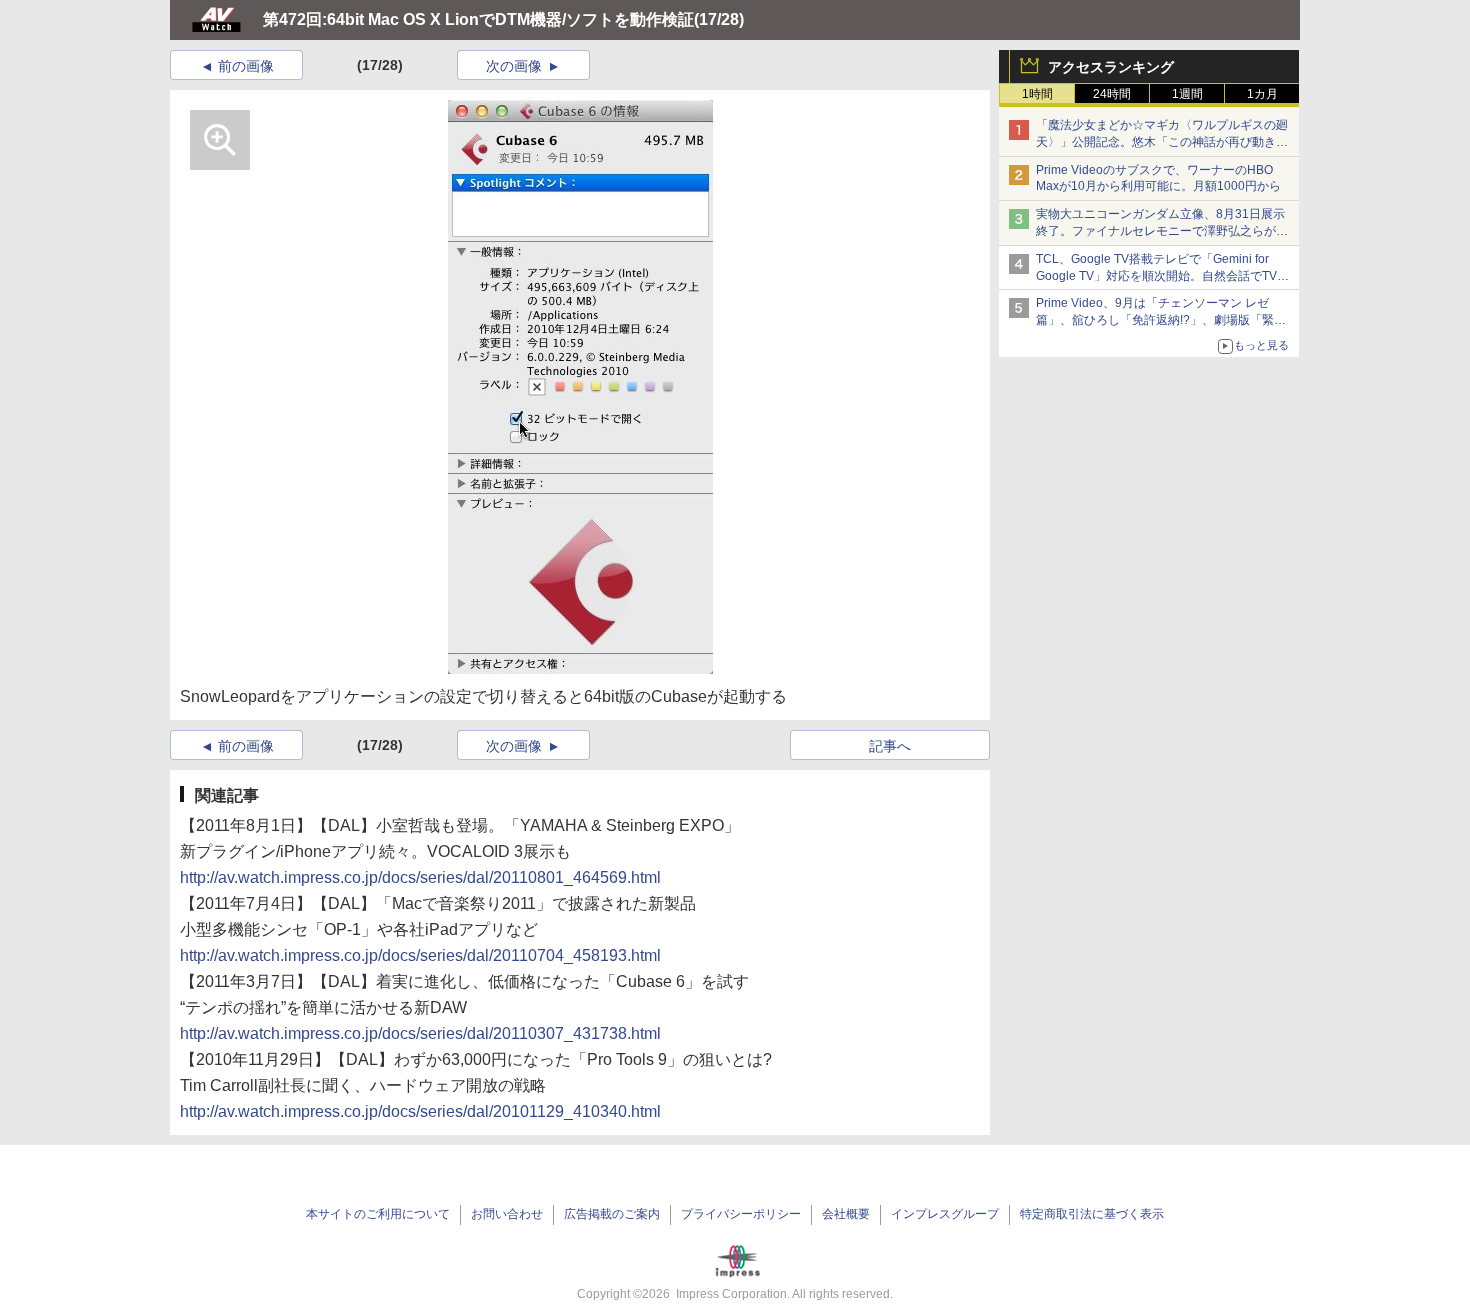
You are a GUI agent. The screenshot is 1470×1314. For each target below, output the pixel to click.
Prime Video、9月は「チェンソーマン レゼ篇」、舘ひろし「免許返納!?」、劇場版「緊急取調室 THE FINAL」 (1161, 320)
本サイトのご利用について (378, 1214)
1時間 (1037, 94)
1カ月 (1262, 94)
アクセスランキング (1111, 67)
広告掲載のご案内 (612, 1214)
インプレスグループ (945, 1214)
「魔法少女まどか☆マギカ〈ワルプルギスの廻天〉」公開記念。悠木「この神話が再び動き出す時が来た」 (1162, 142)
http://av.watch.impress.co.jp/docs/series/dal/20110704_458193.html (420, 955)
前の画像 (246, 66)
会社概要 (846, 1214)
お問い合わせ (507, 1214)
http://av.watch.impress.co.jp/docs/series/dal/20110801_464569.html (420, 877)
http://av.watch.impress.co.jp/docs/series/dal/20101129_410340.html (420, 1111)
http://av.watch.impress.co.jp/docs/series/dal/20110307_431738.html (420, 1033)
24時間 (1112, 94)
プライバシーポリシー (741, 1214)
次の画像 (514, 66)
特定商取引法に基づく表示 (1092, 1214)
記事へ (890, 746)
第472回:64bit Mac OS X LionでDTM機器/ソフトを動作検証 (478, 19)
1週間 (1187, 94)
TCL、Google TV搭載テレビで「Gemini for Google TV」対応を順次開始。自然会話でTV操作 (1162, 276)
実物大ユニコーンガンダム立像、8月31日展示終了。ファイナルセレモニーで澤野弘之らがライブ (1162, 231)
